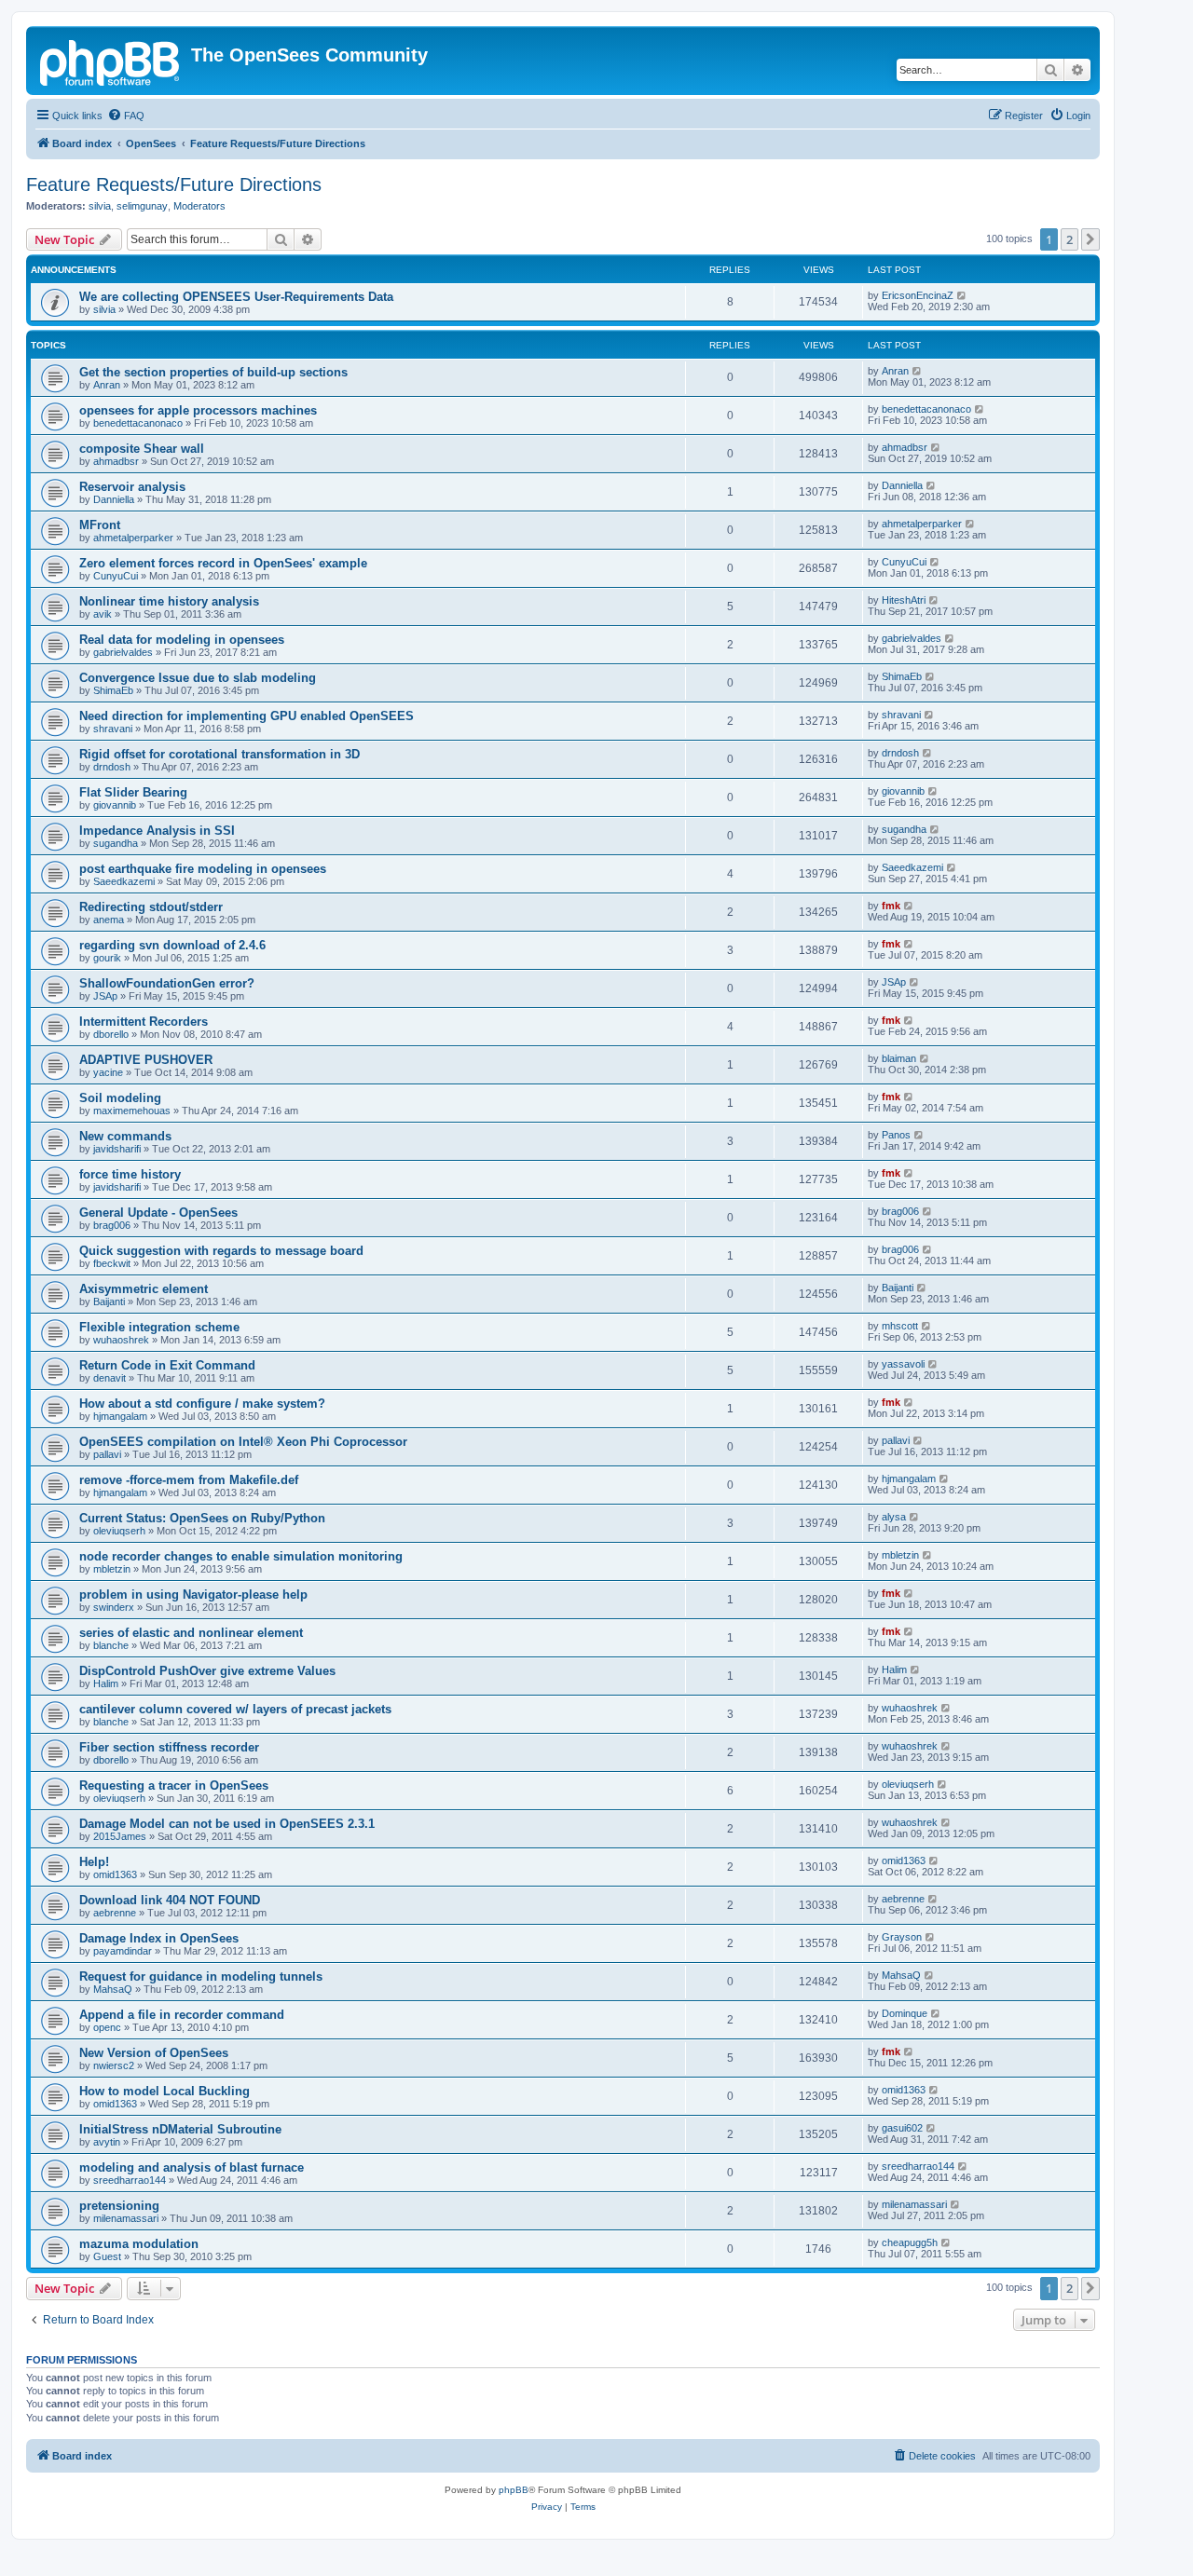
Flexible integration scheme (159, 1327)
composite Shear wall (142, 449)
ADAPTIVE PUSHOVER (146, 1060)
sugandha (116, 843)
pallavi (107, 1454)
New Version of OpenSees (154, 2053)
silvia (100, 206)
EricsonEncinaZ (918, 295)
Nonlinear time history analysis (169, 601)
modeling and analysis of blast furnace (192, 2167)
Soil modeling (120, 1098)
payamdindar (123, 1951)
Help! (94, 1862)
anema (109, 920)
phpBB (514, 2490)
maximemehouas (132, 1111)
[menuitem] (126, 116)
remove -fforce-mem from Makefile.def (189, 1480)
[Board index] (111, 61)
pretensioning (119, 2206)
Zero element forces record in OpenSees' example (223, 563)
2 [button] (1070, 239)
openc (107, 2027)
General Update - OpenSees (158, 1213)
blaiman (899, 1058)
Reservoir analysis (132, 487)
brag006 (112, 1225)
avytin (107, 2142)
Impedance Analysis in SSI (157, 831)
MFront (100, 525)
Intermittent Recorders (144, 1022)
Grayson (902, 1937)
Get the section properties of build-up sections (213, 372)
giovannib (115, 805)
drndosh (112, 767)
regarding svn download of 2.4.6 (172, 945)
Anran (107, 385)
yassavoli (903, 1364)
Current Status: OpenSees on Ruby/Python (202, 1518)
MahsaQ (113, 1989)
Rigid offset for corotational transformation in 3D (219, 754)
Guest (107, 2256)
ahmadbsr (116, 461)
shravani (113, 729)
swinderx (114, 1607)
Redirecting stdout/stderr (151, 907)
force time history (130, 1174)
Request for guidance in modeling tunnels (201, 1976)
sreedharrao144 (130, 2180)
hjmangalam (120, 1416)
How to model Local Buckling (165, 2091)
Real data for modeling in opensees (182, 640)
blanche (111, 1645)
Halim (106, 1683)
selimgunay (142, 206)
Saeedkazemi (124, 881)
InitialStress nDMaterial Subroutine (180, 2129)
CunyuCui (116, 576)
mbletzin (112, 1569)
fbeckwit (112, 1263)
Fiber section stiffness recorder (169, 1747)
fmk (891, 906)
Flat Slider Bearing (133, 792)
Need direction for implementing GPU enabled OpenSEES (247, 716)
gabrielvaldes (123, 652)
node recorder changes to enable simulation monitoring (241, 1556)
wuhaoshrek (121, 1340)
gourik (107, 958)
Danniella (114, 499)
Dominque (905, 2013)
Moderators (199, 206)
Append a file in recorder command (182, 2015)
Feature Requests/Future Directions (174, 184)
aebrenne (115, 1913)
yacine (108, 1072)
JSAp (105, 996)
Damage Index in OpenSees (159, 1938)
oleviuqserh (119, 1531)
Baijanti (109, 1302)
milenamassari (126, 2218)
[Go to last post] (962, 295)
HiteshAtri (904, 600)
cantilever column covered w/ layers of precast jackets (235, 1709)
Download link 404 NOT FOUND (170, 1900)
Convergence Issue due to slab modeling (198, 678)
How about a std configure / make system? (202, 1404)
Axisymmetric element (144, 1289)
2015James (120, 1836)
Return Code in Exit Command (167, 1365)
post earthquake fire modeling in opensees (203, 869)
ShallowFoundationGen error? (167, 983)
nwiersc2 (114, 2065)
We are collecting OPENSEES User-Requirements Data (236, 297)
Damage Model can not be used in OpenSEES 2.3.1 (227, 1824)
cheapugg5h (910, 2242)
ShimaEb (113, 690)
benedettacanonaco (138, 423)
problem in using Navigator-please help (193, 1595)
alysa (894, 1517)
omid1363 (115, 1874)
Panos (896, 1135)
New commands (125, 1136)
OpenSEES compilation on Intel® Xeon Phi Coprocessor (243, 1442)
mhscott (900, 1326)
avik (103, 614)
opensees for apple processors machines (198, 410)
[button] (1090, 239)
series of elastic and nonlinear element (191, 1633)
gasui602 (902, 2128)
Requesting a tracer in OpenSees (174, 1785)
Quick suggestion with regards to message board (221, 1251)
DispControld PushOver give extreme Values (207, 1671)
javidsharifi (117, 1149)
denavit (110, 1378)
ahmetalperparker (133, 538)
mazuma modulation (139, 2244)
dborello (111, 1034)
